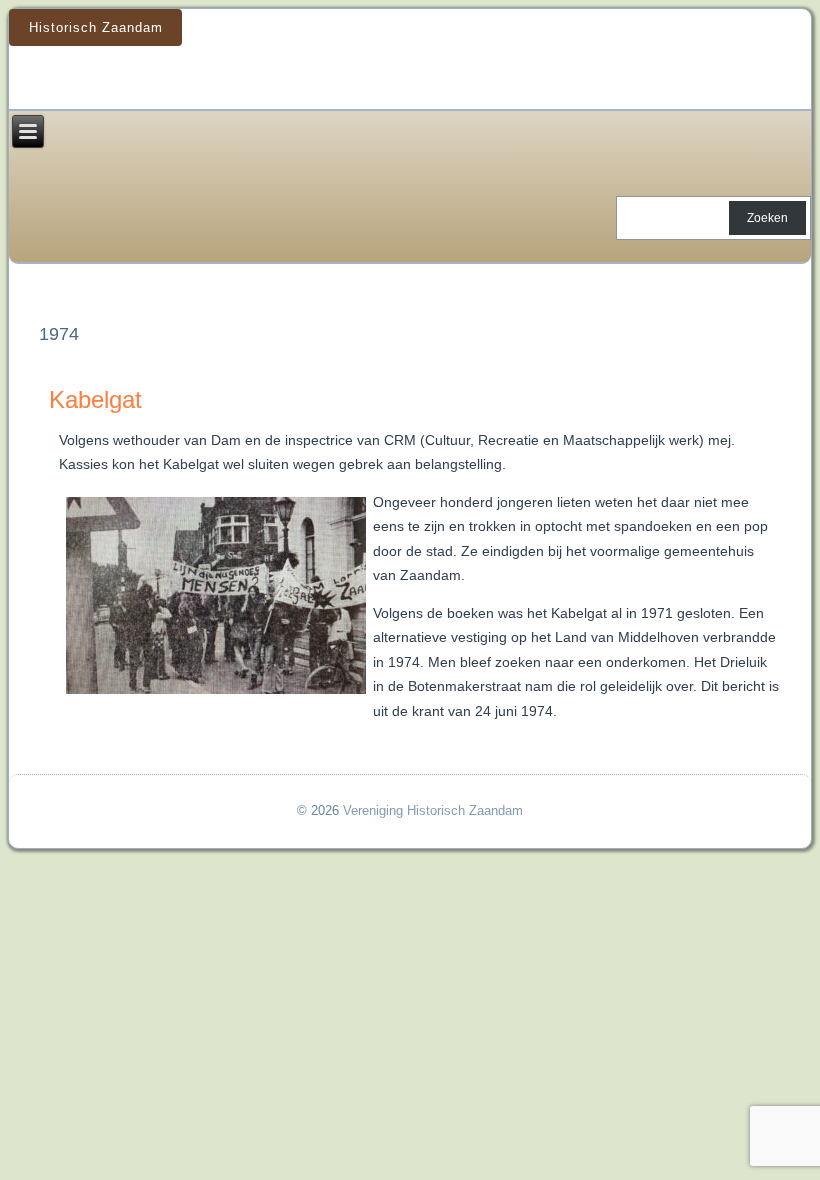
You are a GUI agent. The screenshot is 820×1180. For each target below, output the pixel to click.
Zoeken (767, 218)
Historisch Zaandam (96, 27)
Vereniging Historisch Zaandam (433, 810)
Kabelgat (95, 399)
